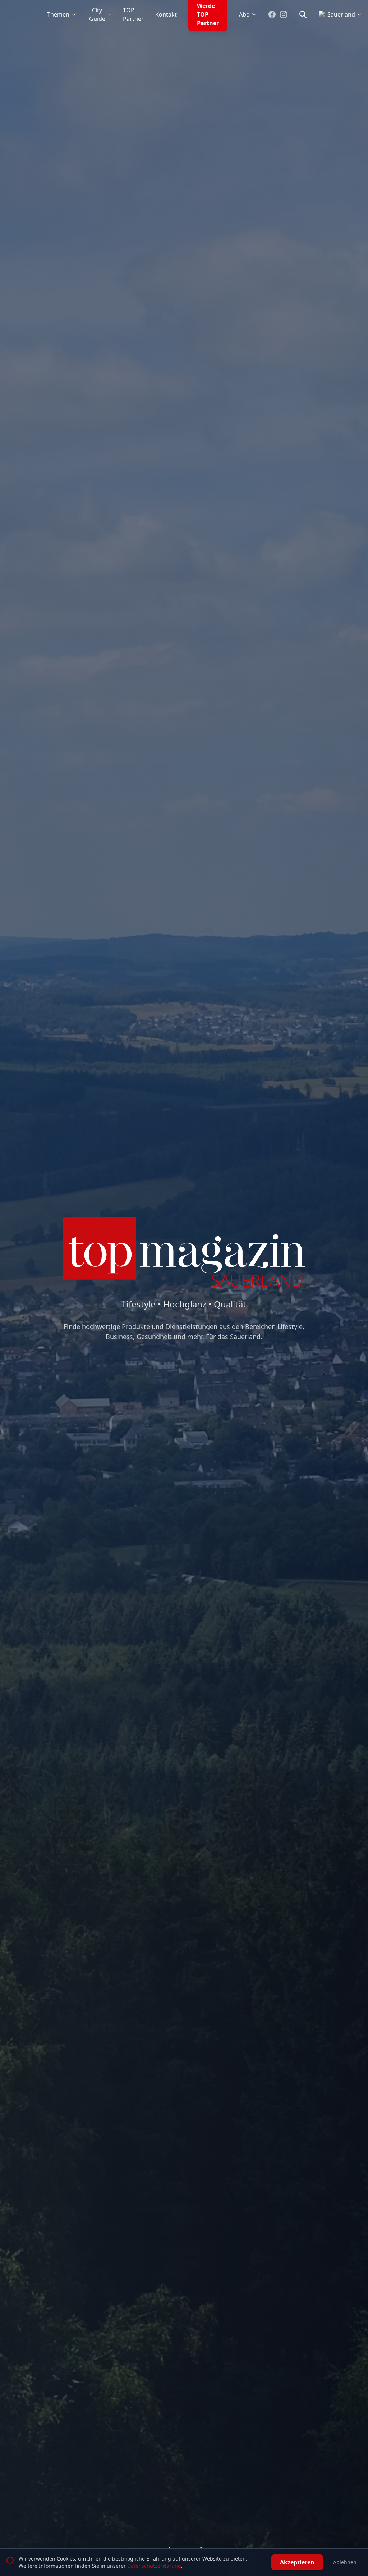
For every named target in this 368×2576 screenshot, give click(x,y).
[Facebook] (272, 14)
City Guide (97, 14)
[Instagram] (284, 14)
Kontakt (166, 14)
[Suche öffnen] (303, 14)
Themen (58, 14)
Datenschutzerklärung (154, 2566)
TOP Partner (133, 14)
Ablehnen (345, 2562)
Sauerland (341, 14)
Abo (244, 14)
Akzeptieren (297, 2562)
